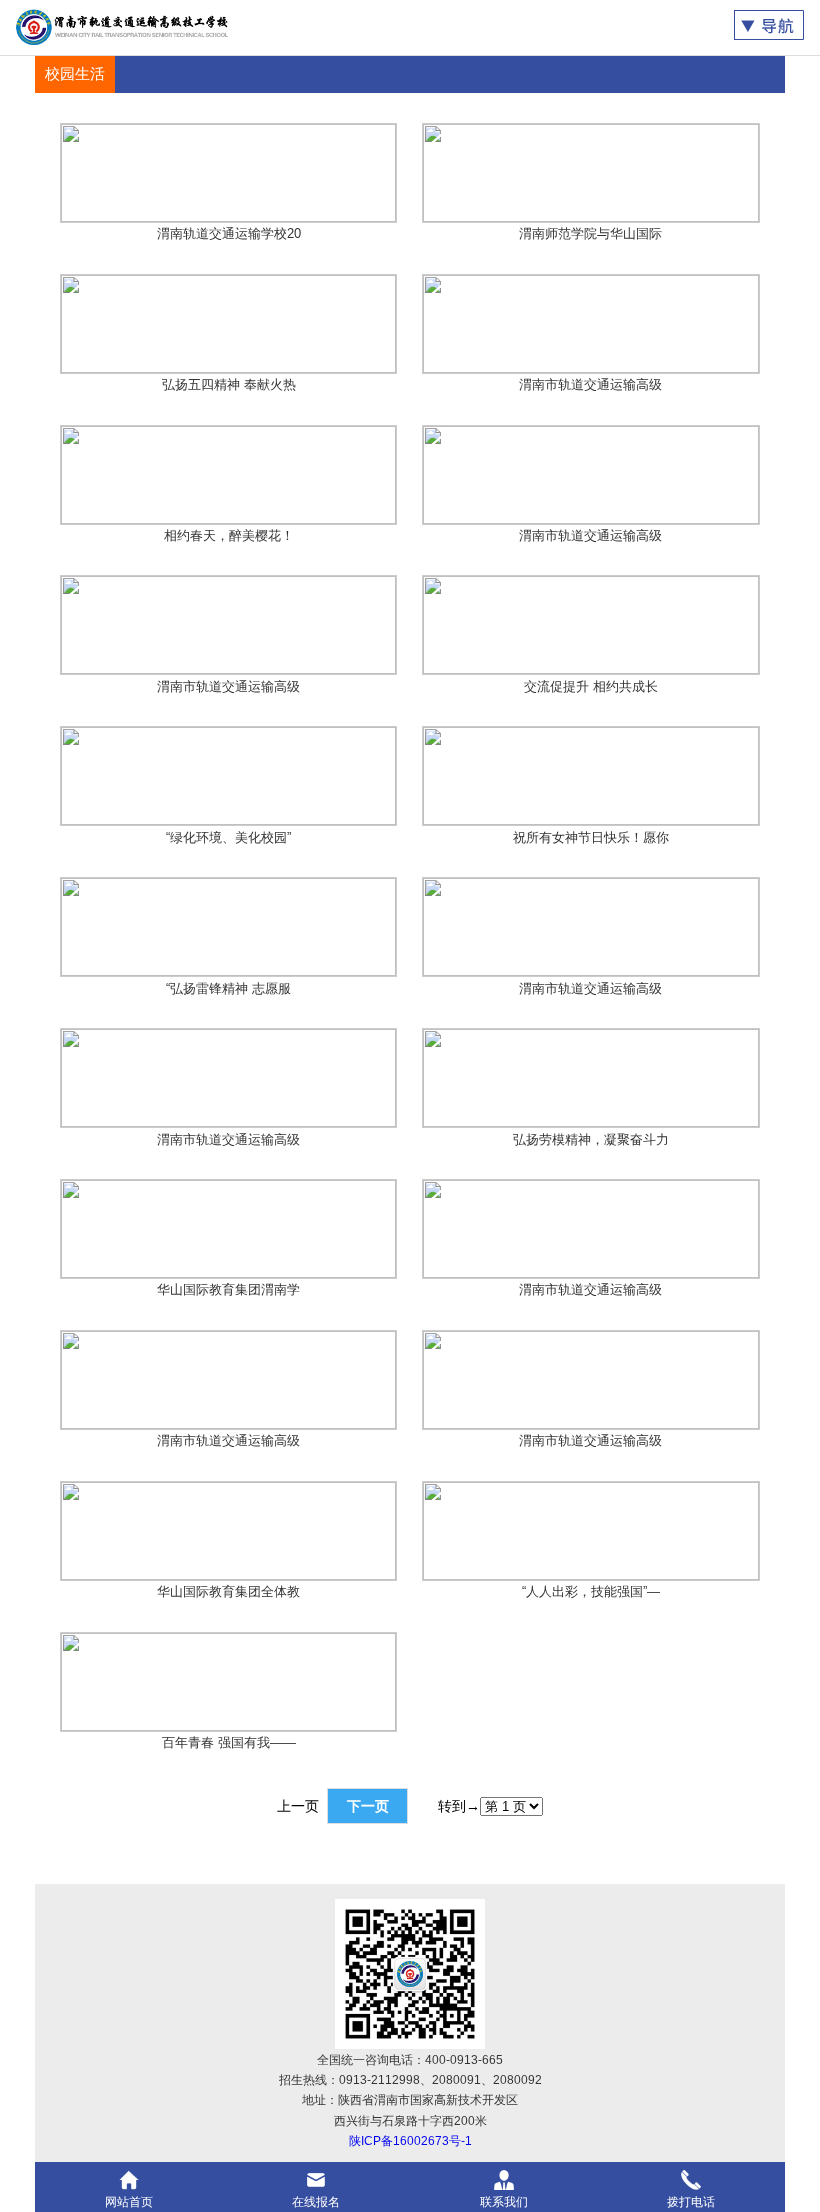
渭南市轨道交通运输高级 (590, 384)
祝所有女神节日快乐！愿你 (591, 837)
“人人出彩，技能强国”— (591, 1591)
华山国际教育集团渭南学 (228, 1289)
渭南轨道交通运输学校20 (229, 233)
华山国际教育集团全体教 (228, 1591)
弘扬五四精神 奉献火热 (229, 384)
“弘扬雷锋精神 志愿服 (228, 988)
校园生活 (75, 73)
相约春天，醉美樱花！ (229, 535)
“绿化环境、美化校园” (228, 837)
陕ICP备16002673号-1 (410, 2141)
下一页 (368, 1806)
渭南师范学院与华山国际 (590, 233)
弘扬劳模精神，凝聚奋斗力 (591, 1139)
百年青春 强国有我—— (229, 1742)
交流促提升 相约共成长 (591, 686)
